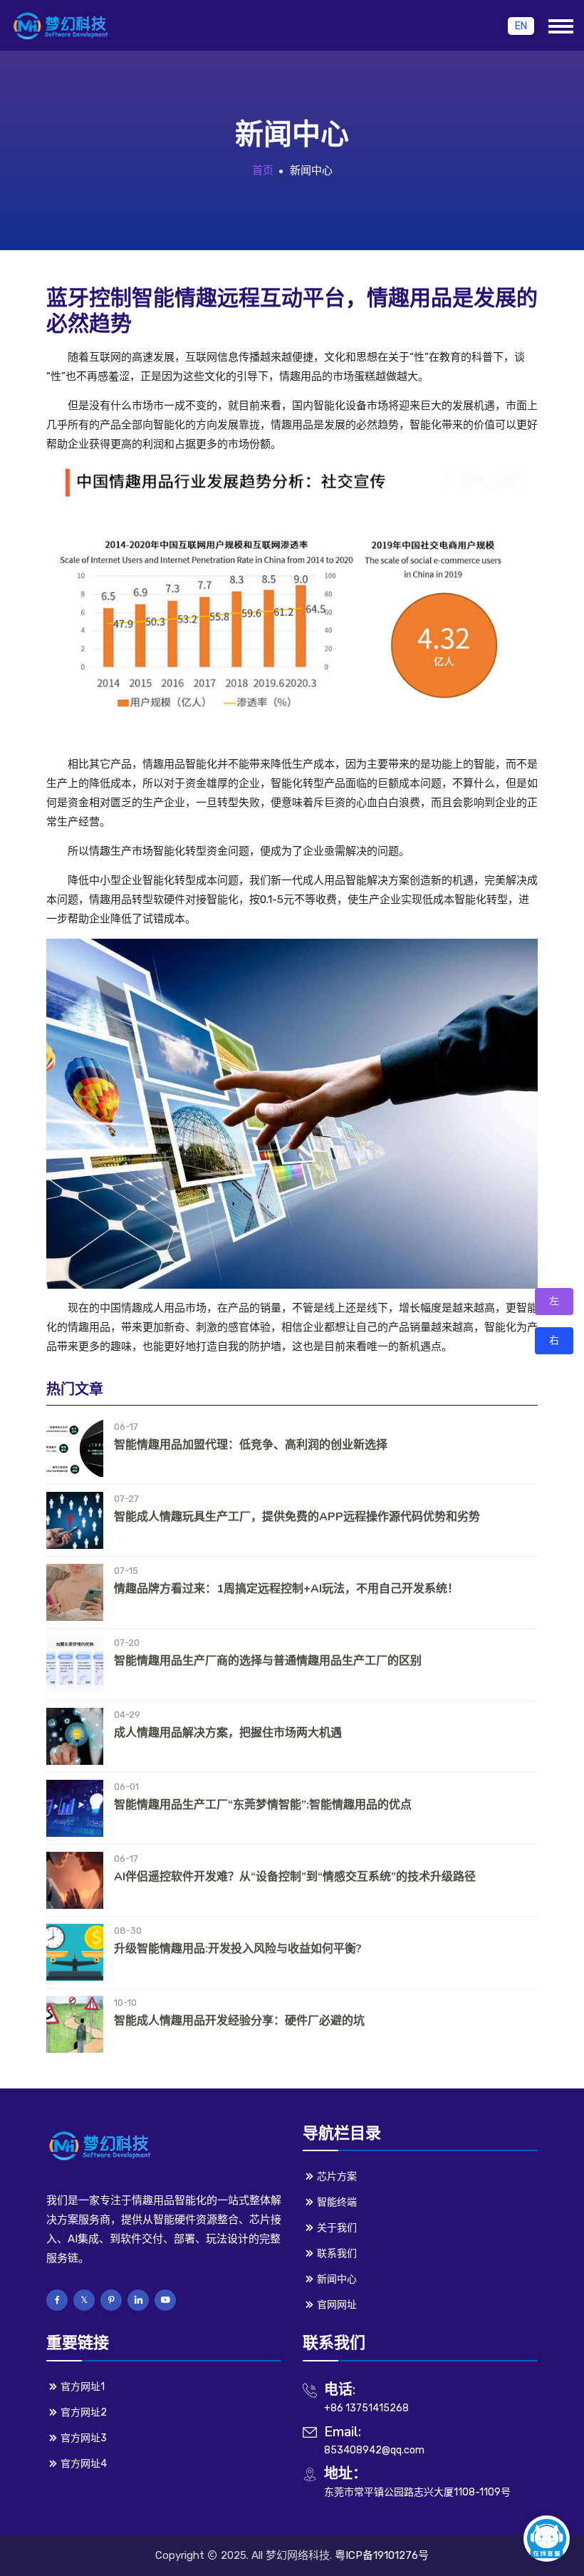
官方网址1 (83, 2387)
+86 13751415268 (366, 2408)
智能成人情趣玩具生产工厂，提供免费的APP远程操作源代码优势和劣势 (297, 1517)
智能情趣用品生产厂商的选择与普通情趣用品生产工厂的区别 (268, 1661)
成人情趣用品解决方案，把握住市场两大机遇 (228, 1733)
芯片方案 (337, 2176)
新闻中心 (337, 2279)
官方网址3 (84, 2438)
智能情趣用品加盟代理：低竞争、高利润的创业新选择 (251, 1445)
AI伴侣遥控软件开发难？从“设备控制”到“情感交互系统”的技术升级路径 (295, 1877)
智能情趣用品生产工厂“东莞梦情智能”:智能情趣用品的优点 (263, 1805)
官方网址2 (84, 2412)
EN (521, 26)
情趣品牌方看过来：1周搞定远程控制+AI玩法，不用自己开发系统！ (286, 1589)
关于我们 (337, 2228)
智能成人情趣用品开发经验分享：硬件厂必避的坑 (239, 2021)
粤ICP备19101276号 (382, 2555)
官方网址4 (84, 2464)
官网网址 (337, 2305)
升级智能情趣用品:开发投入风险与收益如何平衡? (238, 1949)
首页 (263, 170)
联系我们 (337, 2253)
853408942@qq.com (374, 2450)
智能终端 (337, 2202)
